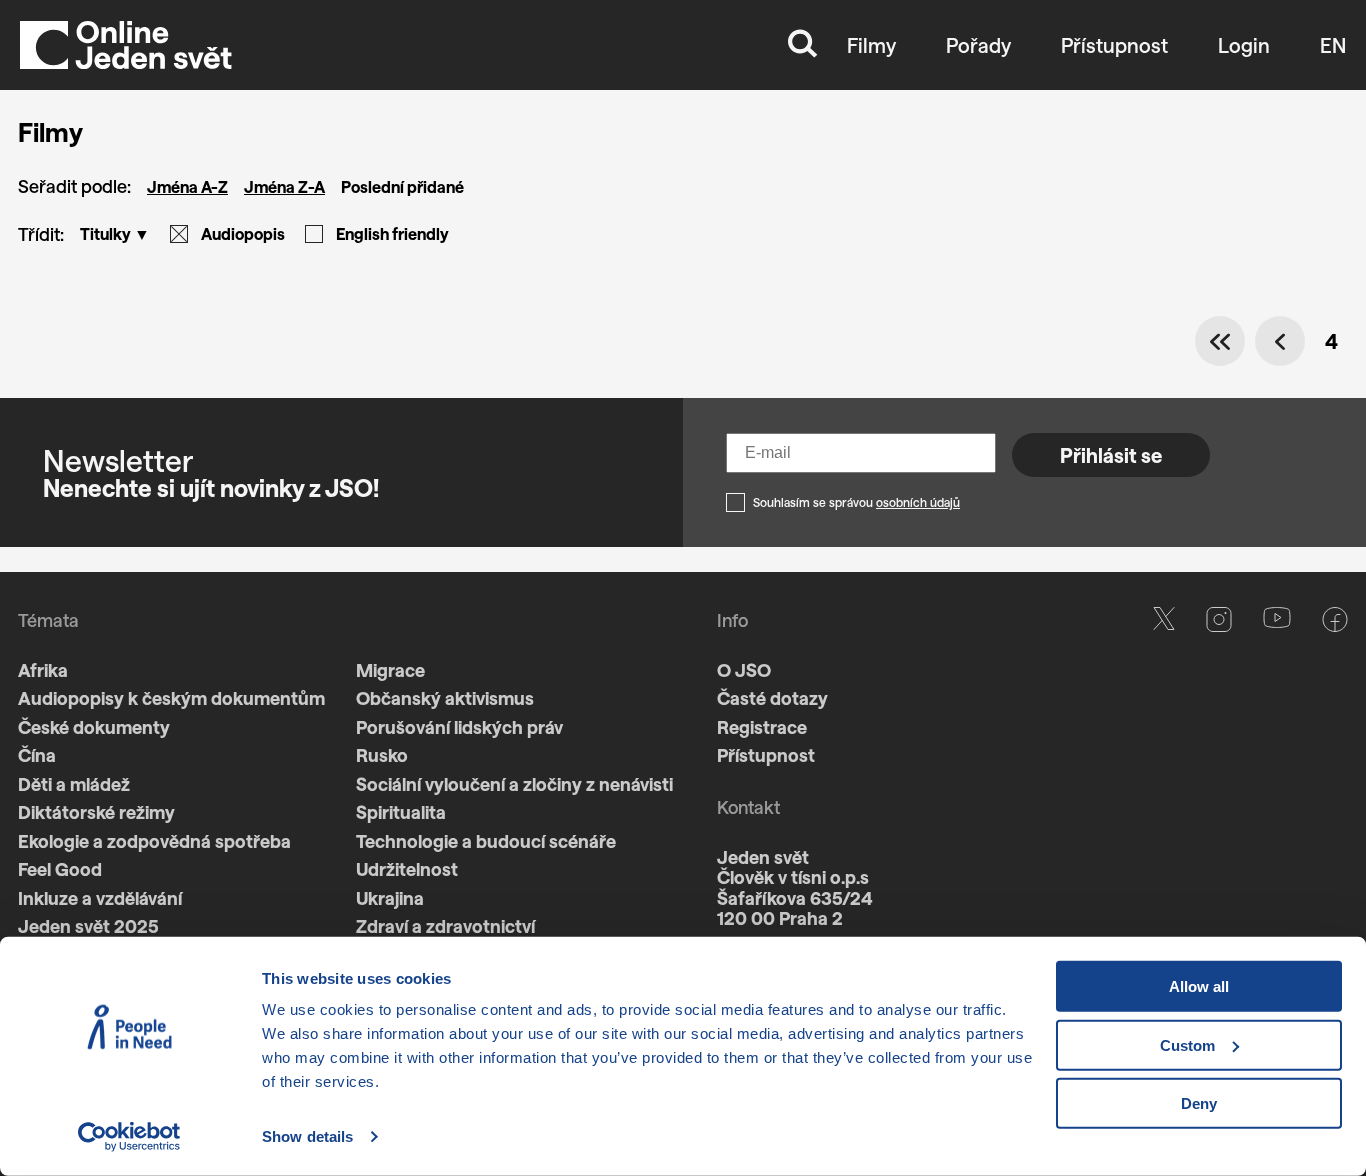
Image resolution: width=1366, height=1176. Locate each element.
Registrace (762, 727)
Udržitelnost (407, 869)
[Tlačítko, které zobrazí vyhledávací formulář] (803, 45)
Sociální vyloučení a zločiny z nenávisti (514, 784)
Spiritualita (401, 812)
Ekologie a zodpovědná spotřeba (154, 841)
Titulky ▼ (115, 233)
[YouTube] (1277, 818)
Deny (1199, 1103)
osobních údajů (918, 502)
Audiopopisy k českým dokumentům (171, 698)
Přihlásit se (1111, 455)
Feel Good (60, 869)
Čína (37, 755)
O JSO (744, 670)
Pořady (978, 45)
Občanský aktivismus (445, 698)
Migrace (390, 670)
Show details (307, 1136)
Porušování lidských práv (459, 727)
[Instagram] (1219, 818)
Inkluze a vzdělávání (100, 898)
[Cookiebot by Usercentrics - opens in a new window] (129, 1137)
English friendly (392, 233)
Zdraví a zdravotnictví (445, 926)
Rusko (382, 755)
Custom (1187, 1044)
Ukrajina (390, 898)
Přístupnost (1114, 45)
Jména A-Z (187, 186)
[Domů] (126, 45)
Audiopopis (243, 233)
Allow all (1199, 986)
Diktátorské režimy (96, 812)
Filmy (871, 45)
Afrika (43, 670)
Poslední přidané (402, 186)
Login (1244, 45)
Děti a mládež (74, 784)
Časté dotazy (772, 698)
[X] (1164, 818)
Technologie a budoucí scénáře (486, 841)
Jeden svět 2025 (88, 926)
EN (1333, 45)
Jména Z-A (284, 186)
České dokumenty (94, 727)
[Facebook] (1335, 818)
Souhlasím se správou (856, 502)
